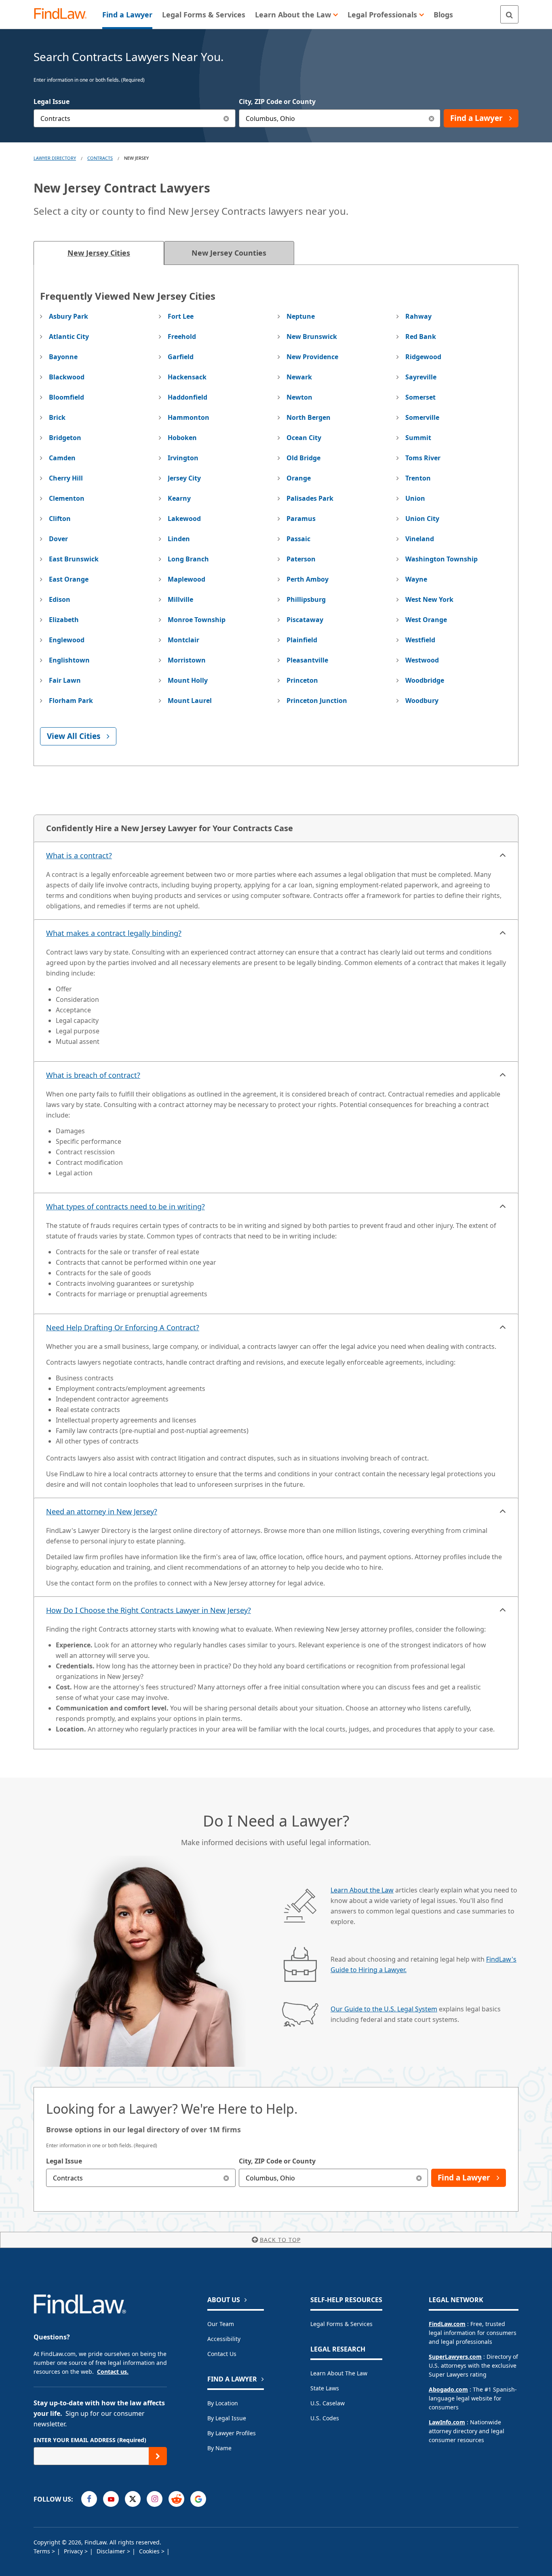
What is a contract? (79, 855)
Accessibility (224, 2339)
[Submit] (158, 2456)
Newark (299, 377)
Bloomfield (66, 397)
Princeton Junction (317, 701)
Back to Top (280, 2240)
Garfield (181, 357)
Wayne (416, 579)
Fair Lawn (65, 680)
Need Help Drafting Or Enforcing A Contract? (123, 1327)
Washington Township (441, 559)
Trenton (418, 478)
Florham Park (71, 701)
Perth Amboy (308, 579)
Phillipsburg (306, 599)
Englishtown (69, 660)
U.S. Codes (325, 2418)
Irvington (183, 458)
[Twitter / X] (133, 2499)
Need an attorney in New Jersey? (102, 1511)
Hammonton (189, 417)
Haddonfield (188, 397)
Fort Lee (181, 316)
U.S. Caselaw (328, 2403)
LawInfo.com (447, 2422)
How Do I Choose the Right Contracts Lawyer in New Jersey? (149, 1610)
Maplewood (186, 579)
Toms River (423, 458)
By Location (223, 2403)
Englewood (67, 640)
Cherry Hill (66, 478)
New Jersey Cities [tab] (99, 253)
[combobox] (135, 118)
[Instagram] (155, 2499)
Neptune (301, 316)
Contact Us (222, 2354)
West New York (429, 599)
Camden (62, 458)
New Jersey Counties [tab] (229, 253)
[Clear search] (226, 2178)
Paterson (301, 559)
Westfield (420, 640)
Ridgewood (423, 357)
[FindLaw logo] (64, 14)
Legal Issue (52, 102)
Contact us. (113, 2372)
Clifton (60, 519)
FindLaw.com (447, 2324)
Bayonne (63, 357)
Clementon (67, 498)
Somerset (420, 397)
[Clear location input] (431, 118)
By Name (219, 2448)
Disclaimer (112, 2551)
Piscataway (305, 620)
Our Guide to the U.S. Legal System (384, 2009)
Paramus (301, 519)
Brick (57, 417)
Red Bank (421, 337)
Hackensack (187, 377)
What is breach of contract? (93, 1075)
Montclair (183, 640)
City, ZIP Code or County (277, 102)
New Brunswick (312, 337)
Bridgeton (65, 438)
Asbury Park (68, 316)
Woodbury (422, 701)
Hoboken (182, 438)
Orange (299, 478)
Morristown (187, 660)
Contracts (100, 158)
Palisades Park (310, 498)
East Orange (69, 579)
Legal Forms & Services (341, 2324)
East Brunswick (74, 559)
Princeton (302, 680)
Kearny (179, 498)
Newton (299, 397)
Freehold (182, 337)
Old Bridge (303, 458)
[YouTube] (111, 2499)
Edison (60, 599)
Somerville (422, 417)
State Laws (325, 2388)
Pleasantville (307, 660)
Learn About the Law (362, 1890)
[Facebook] (89, 2499)
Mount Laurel (190, 701)
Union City (422, 519)
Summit (418, 438)
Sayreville (421, 377)
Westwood (422, 660)
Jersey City (184, 478)
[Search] (509, 14)
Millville (180, 599)
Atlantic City (69, 337)
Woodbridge (425, 680)
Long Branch (188, 559)
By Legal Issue (227, 2418)
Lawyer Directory (55, 158)
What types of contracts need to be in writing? (125, 1207)
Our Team (221, 2324)
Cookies (150, 2551)
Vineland (420, 539)
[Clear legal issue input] (226, 118)
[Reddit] (176, 2499)
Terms (43, 2551)
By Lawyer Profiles (232, 2433)
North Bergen (309, 417)
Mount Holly (188, 680)
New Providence (312, 357)
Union (415, 498)
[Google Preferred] (198, 2499)
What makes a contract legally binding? (114, 933)
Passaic (298, 539)
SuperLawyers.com (455, 2357)
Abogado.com (448, 2389)
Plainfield (302, 640)
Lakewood (184, 519)
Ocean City (304, 438)
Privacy (74, 2551)
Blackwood (67, 377)
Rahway (418, 316)
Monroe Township (197, 620)
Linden (179, 539)
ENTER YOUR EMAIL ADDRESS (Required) (90, 2440)
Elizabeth (64, 620)
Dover (58, 539)
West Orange (426, 620)
